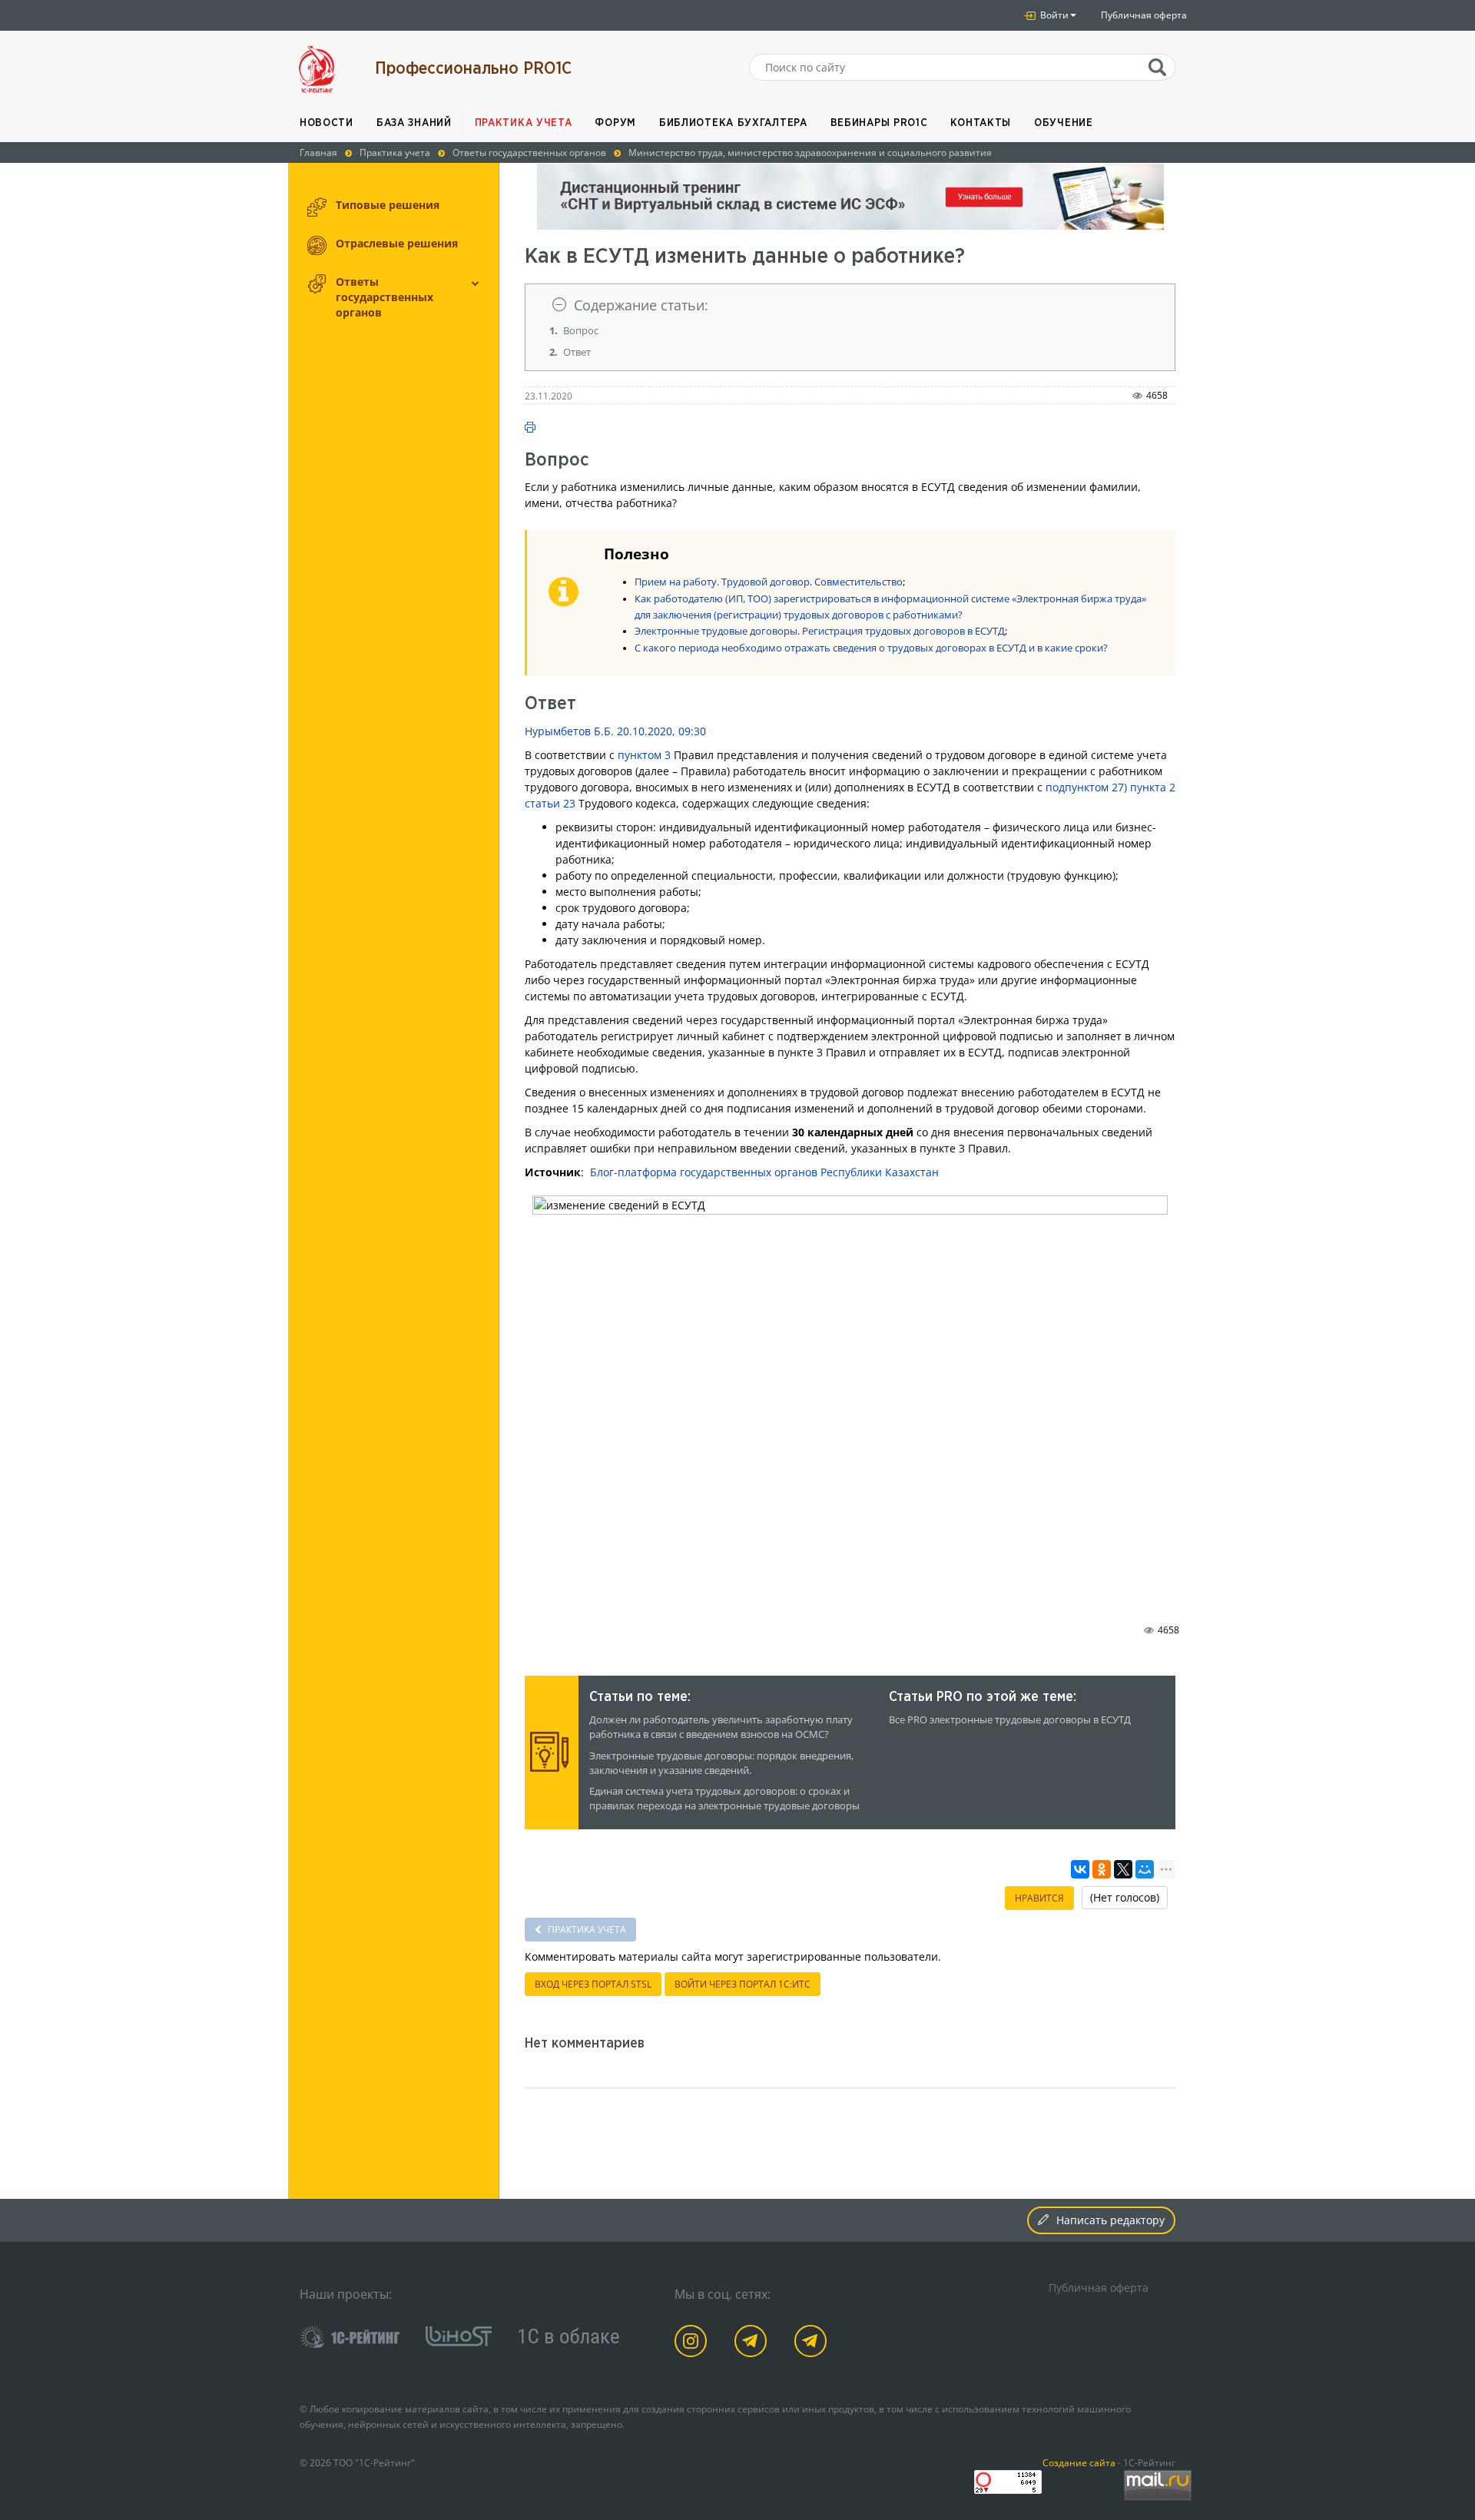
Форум (615, 123)
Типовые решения (388, 205)
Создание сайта (1079, 2462)
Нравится (1039, 1898)
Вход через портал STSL (593, 1984)
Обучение (1064, 123)
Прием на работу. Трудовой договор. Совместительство (769, 582)
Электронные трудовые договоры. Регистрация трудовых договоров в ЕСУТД (820, 631)
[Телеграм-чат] (813, 2344)
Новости (326, 123)
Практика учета (524, 123)
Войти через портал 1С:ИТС (742, 1984)
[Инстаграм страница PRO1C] (693, 2344)
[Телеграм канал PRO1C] (753, 2344)
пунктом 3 (644, 755)
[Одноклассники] (1102, 1869)
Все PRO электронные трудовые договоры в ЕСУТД (1010, 1720)
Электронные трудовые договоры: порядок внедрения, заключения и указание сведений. (721, 1763)
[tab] (850, 305)
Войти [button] (1053, 15)
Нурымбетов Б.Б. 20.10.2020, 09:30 (615, 731)
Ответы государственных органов (384, 297)
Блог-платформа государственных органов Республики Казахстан (764, 1172)
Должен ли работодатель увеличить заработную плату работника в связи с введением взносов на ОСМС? (721, 1727)
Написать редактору (1110, 2220)
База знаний (414, 123)
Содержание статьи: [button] (641, 305)
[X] (1123, 1869)
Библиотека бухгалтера (733, 123)
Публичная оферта (1144, 15)
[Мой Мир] (1145, 1869)
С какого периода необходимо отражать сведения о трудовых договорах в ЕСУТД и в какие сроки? (871, 648)
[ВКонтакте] (1080, 1869)
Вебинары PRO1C (879, 123)
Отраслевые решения (397, 243)
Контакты (981, 123)
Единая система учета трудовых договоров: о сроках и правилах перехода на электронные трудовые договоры (724, 1799)
